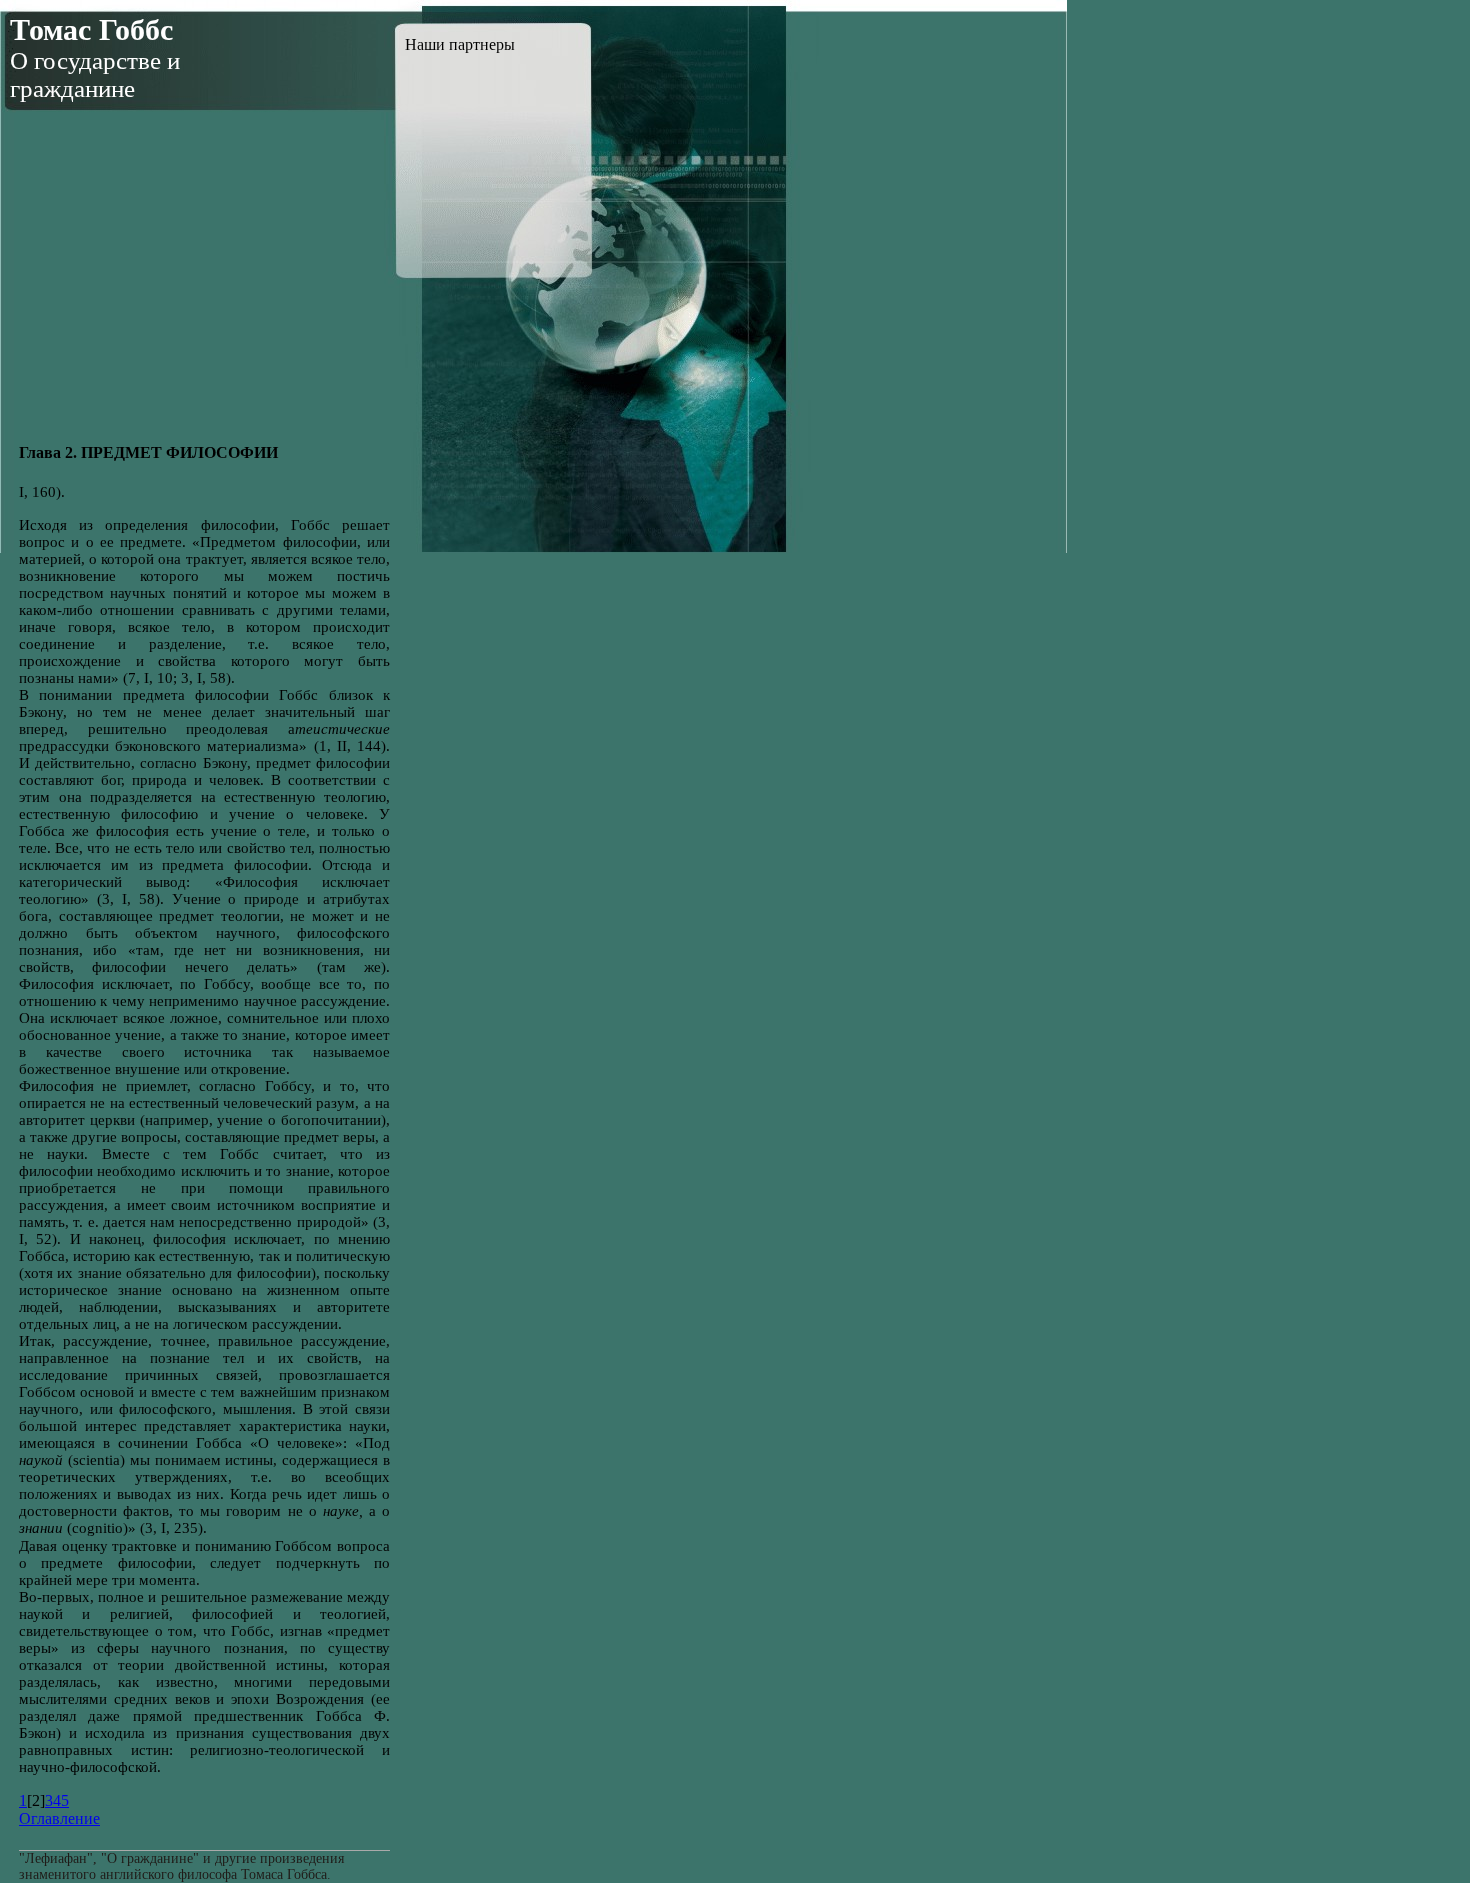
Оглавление (59, 1818)
